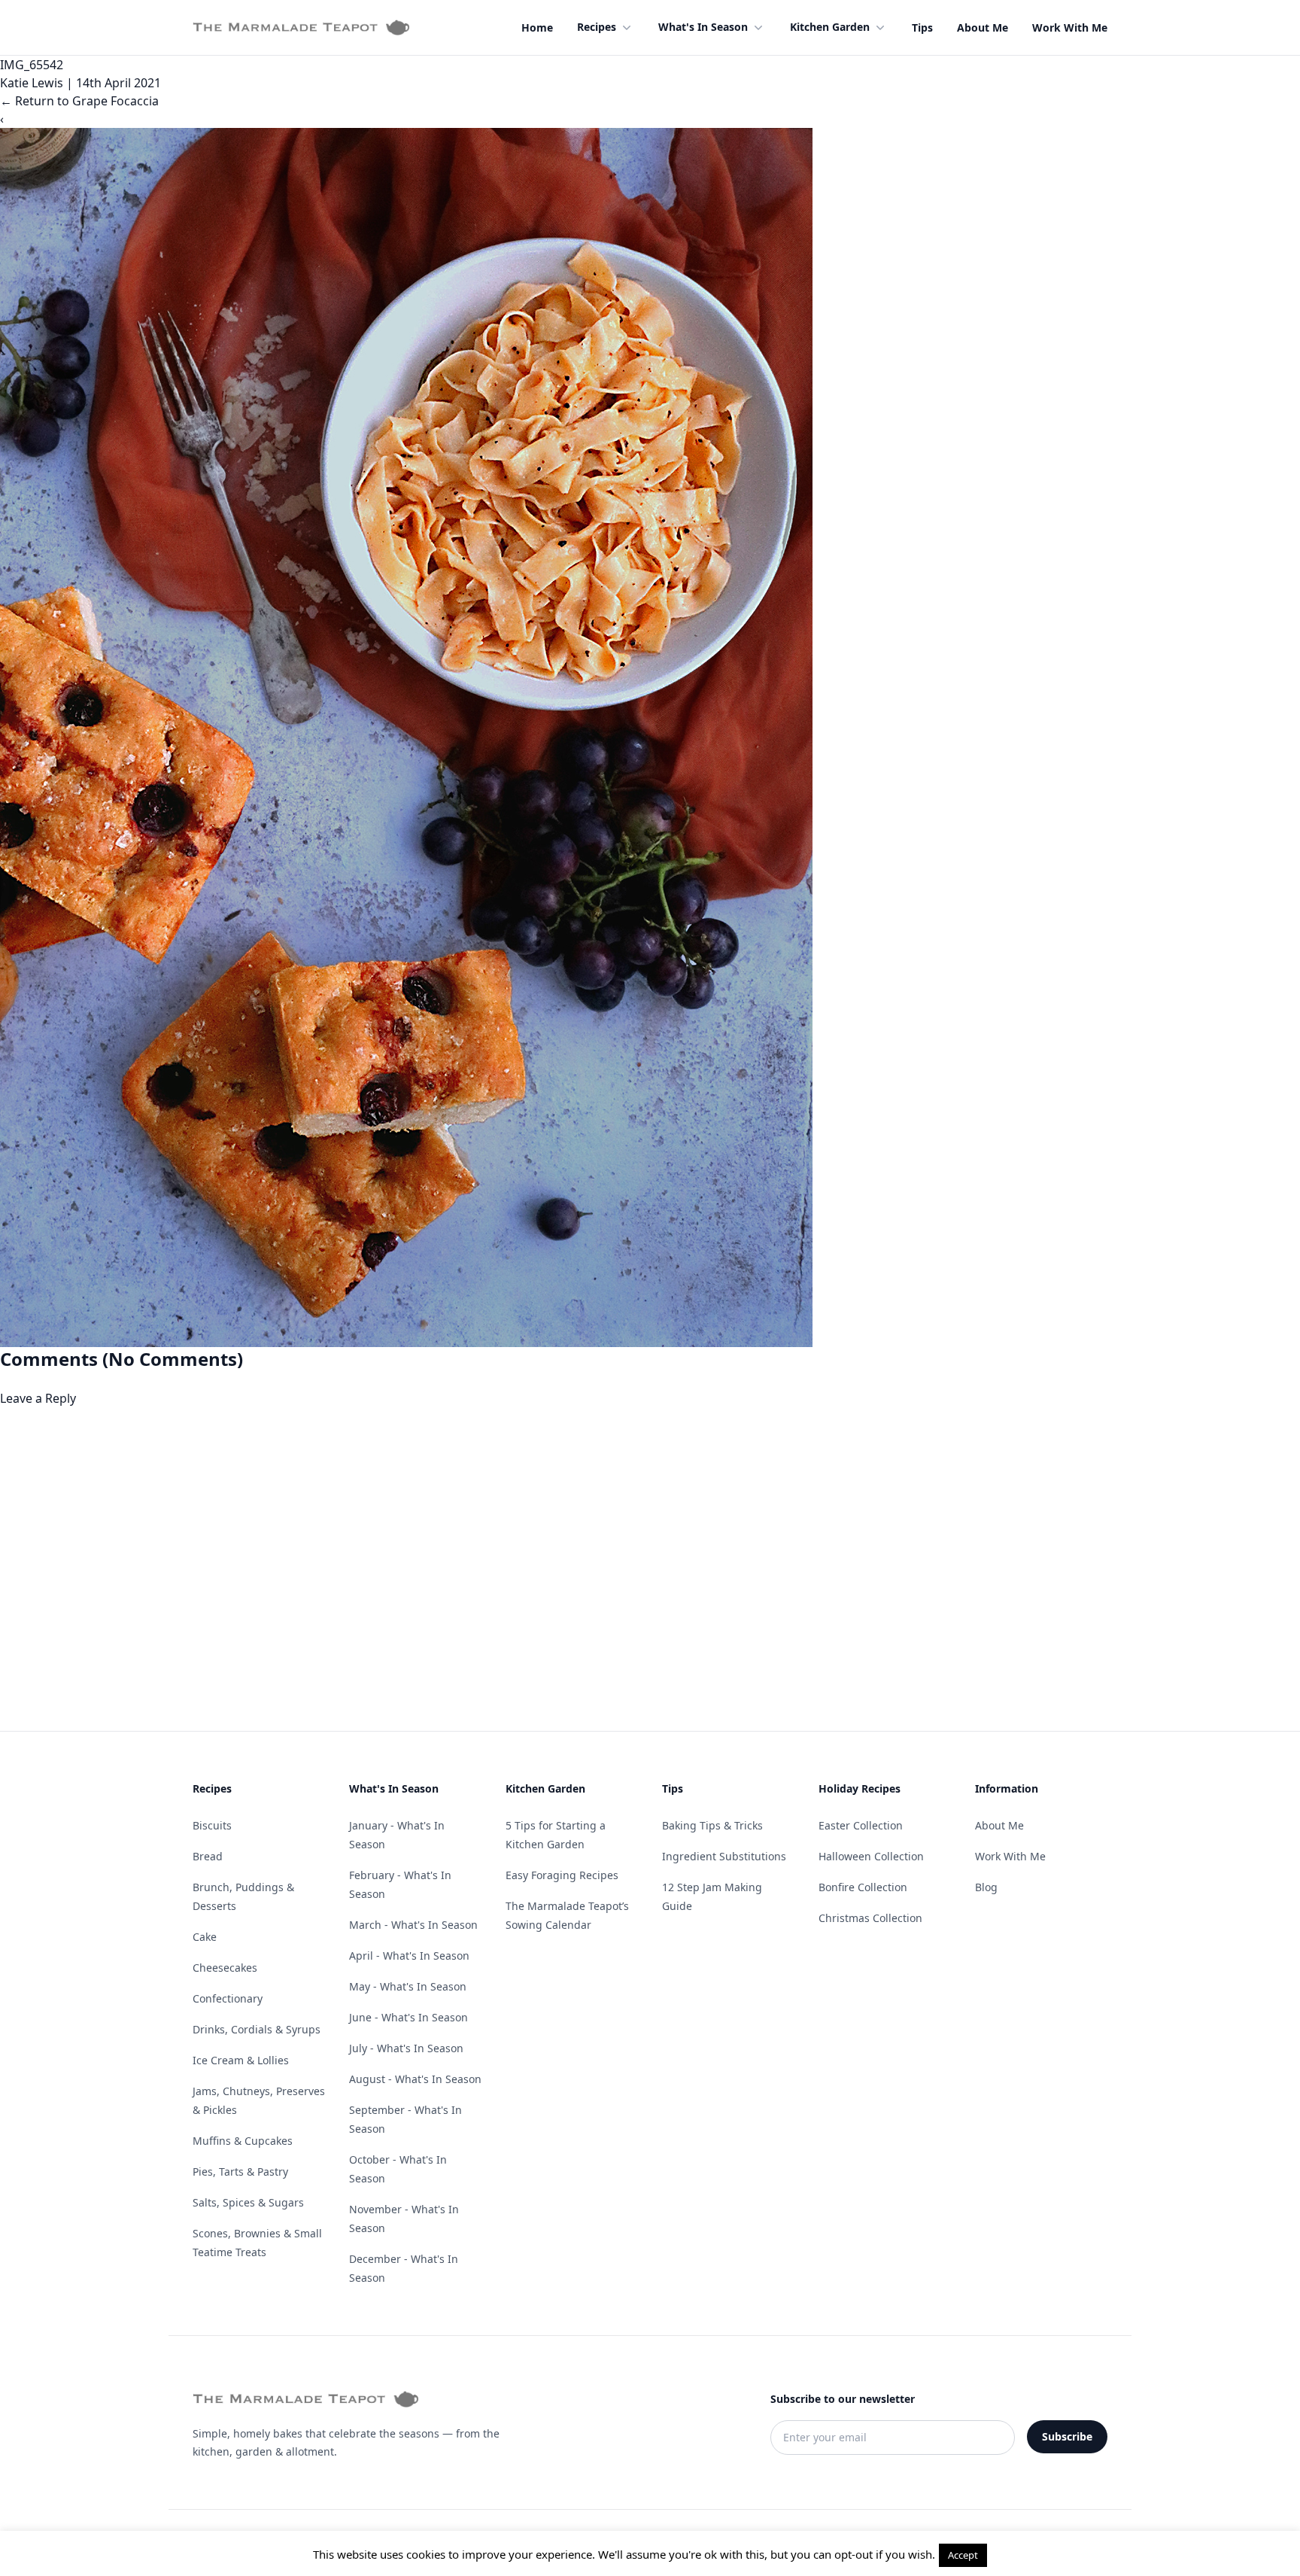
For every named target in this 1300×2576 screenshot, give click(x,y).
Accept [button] (963, 2555)
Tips (922, 27)
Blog (986, 1887)
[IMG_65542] (650, 738)
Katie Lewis (32, 83)
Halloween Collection (871, 1856)
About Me (983, 27)
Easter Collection (861, 1825)
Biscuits (212, 1825)
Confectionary (228, 1998)
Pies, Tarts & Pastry (240, 2172)
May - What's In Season (408, 1986)
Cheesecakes (225, 1968)
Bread (208, 1856)
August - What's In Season (415, 2079)
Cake (205, 1937)
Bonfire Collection (863, 1887)
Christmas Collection (870, 1918)
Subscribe (1067, 2436)
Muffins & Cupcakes (243, 2141)
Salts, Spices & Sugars (248, 2202)
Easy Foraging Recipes (562, 1875)
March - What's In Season (413, 1925)
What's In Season (703, 27)
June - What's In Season (409, 2017)
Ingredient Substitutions (724, 1856)
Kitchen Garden (830, 27)
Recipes (597, 27)
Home (537, 27)
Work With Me (1070, 27)
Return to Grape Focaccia (79, 101)
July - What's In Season (406, 2048)
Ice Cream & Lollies (241, 2060)
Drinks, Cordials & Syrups (257, 2029)
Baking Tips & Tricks (712, 1825)
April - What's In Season (409, 1956)
